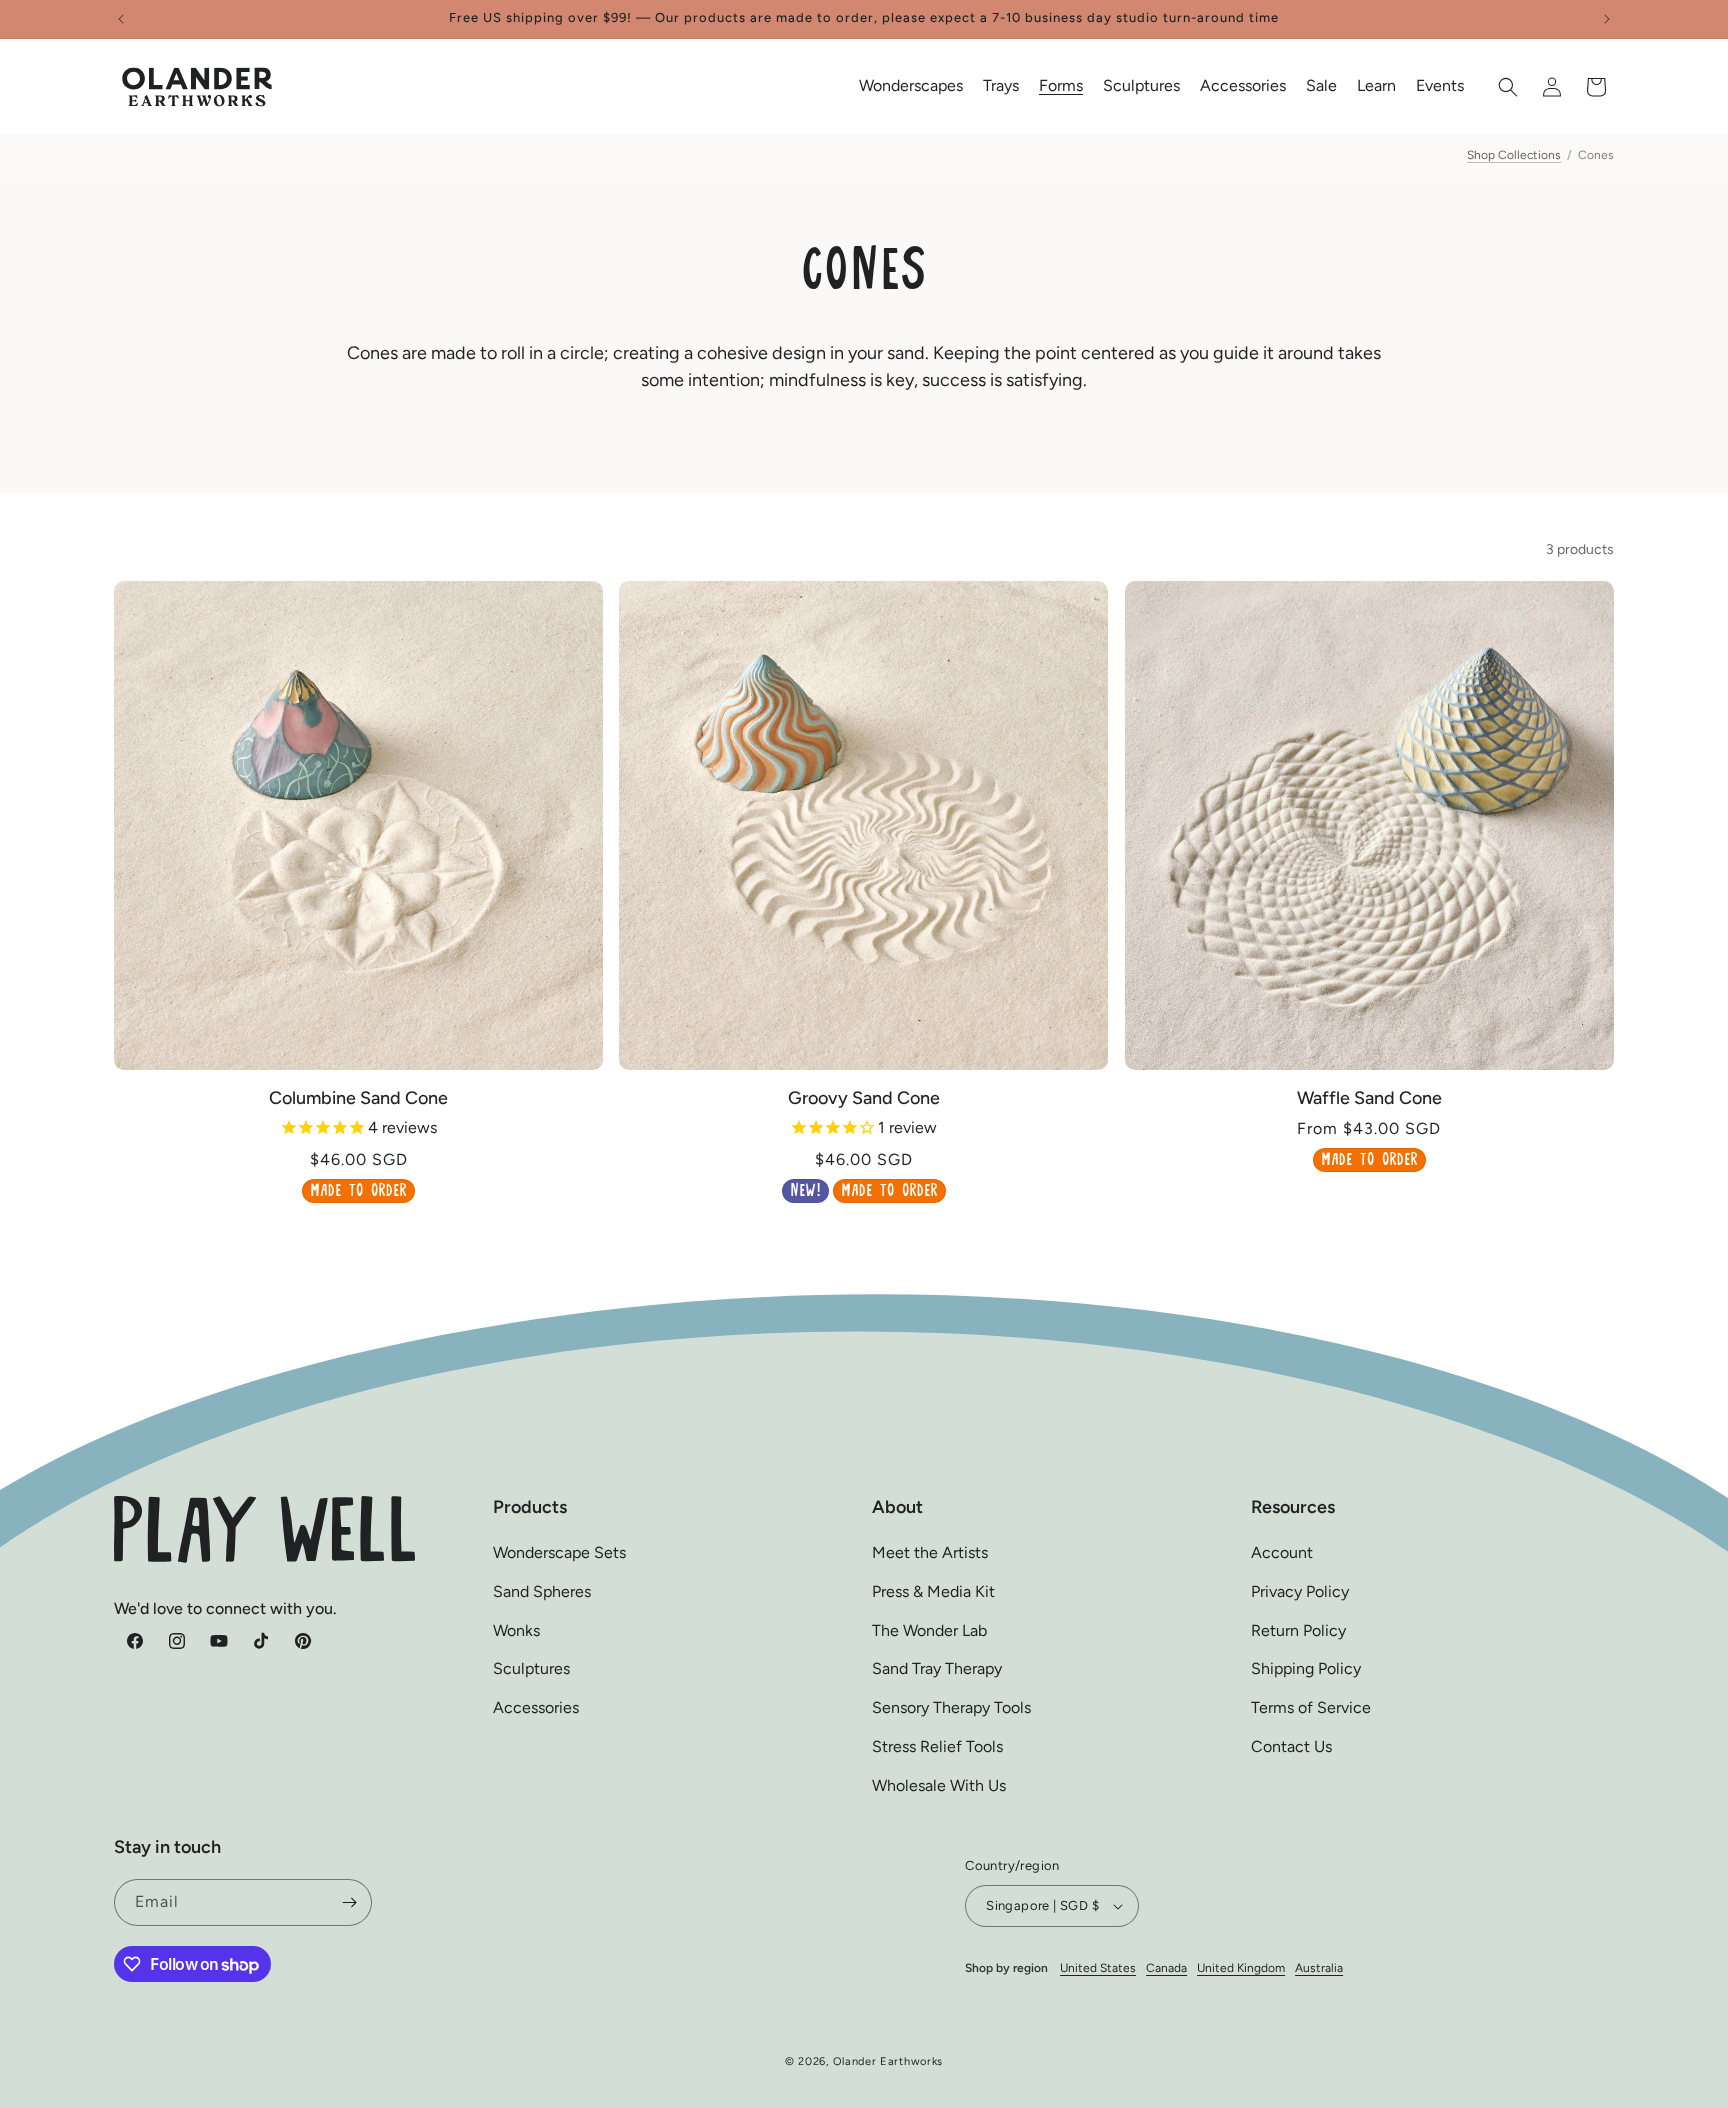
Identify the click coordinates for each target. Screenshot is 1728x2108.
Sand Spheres (542, 1591)
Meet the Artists (930, 1552)
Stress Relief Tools (937, 1746)
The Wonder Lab (929, 1630)
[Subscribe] (349, 1902)
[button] (911, 86)
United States (1098, 1968)
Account (1282, 1552)
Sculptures (531, 1669)
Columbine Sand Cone (358, 1098)
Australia (1319, 1968)
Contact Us (1291, 1746)
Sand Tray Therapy (937, 1669)
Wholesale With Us (939, 1785)
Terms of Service (1311, 1708)
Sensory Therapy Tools (951, 1708)
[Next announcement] (1607, 19)
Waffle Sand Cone (1369, 1098)
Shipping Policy (1306, 1669)
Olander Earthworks (888, 2061)
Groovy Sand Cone (864, 1098)
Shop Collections (1514, 155)
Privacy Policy (1300, 1591)
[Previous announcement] (121, 19)
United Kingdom (1241, 1968)
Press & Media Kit (933, 1591)
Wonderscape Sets (559, 1552)
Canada (1166, 1968)
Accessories (536, 1708)
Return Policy (1298, 1630)
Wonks (516, 1630)
